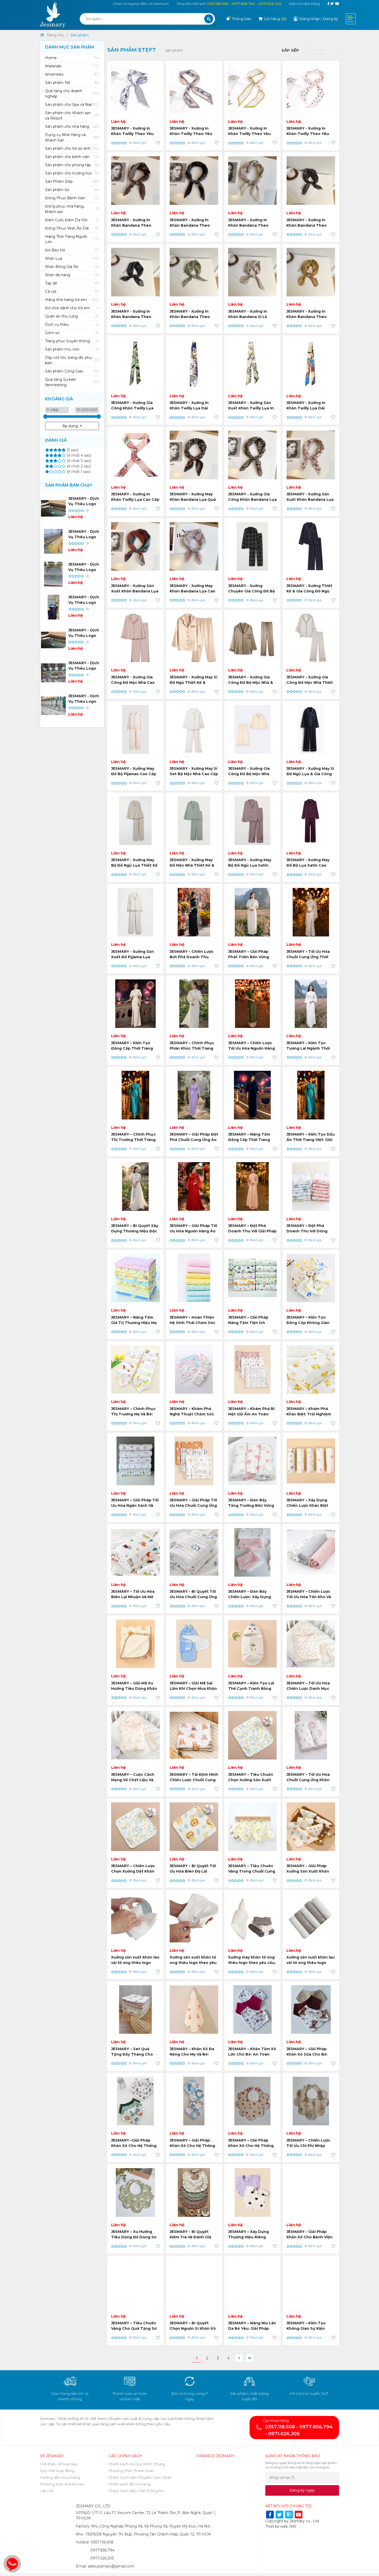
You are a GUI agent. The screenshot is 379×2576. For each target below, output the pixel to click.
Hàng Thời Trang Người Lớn (72, 239)
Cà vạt (72, 291)
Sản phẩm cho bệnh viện (72, 157)
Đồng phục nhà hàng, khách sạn (72, 209)
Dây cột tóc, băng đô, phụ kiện (72, 360)
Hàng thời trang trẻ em (72, 300)
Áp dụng (70, 426)
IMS (293, 2526)
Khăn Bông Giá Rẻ (72, 267)
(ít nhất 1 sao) (78, 472)
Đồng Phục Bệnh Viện (72, 198)
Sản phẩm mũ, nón (72, 349)
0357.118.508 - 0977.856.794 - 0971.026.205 (244, 4)
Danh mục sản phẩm (70, 47)
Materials (72, 66)
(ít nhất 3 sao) (78, 461)
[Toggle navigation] (351, 19)
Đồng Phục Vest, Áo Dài (72, 228)
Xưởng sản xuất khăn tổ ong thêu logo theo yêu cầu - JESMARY (193, 1963)
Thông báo (240, 19)
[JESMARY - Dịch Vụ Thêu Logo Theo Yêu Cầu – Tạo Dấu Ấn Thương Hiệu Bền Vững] (53, 640)
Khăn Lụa (72, 258)
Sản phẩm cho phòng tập (72, 165)
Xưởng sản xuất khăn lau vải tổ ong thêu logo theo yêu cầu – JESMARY (311, 1963)
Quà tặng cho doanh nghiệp (72, 94)
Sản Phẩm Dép (72, 181)
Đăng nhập (310, 19)
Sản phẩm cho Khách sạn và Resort (72, 116)
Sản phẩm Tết (72, 83)
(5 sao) (72, 450)
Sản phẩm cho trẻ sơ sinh (72, 148)
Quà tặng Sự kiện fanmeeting (72, 382)
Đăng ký (331, 19)
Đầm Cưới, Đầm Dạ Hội (72, 220)
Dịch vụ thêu (72, 324)
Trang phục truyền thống (72, 341)
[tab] (72, 58)
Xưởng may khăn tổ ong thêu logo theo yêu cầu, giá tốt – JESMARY (252, 1963)
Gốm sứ (72, 333)
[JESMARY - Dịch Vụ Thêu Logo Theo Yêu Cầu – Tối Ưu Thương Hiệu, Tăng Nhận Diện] (53, 574)
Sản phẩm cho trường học (72, 173)
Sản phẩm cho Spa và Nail (72, 105)
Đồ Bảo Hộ (72, 250)
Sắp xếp (290, 50)
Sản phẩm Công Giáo (72, 371)
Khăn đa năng (72, 275)
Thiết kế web (277, 2526)
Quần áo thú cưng (72, 316)
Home (72, 58)
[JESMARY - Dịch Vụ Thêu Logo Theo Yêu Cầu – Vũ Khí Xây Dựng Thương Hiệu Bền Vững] (53, 508)
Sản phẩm (80, 35)
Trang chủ (55, 35)
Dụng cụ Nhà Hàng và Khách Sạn (72, 137)
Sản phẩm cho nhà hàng (72, 126)
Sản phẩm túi (72, 190)
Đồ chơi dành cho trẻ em (72, 308)
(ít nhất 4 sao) (79, 455)
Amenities (72, 74)
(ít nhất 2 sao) (78, 466)
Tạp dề (72, 283)
